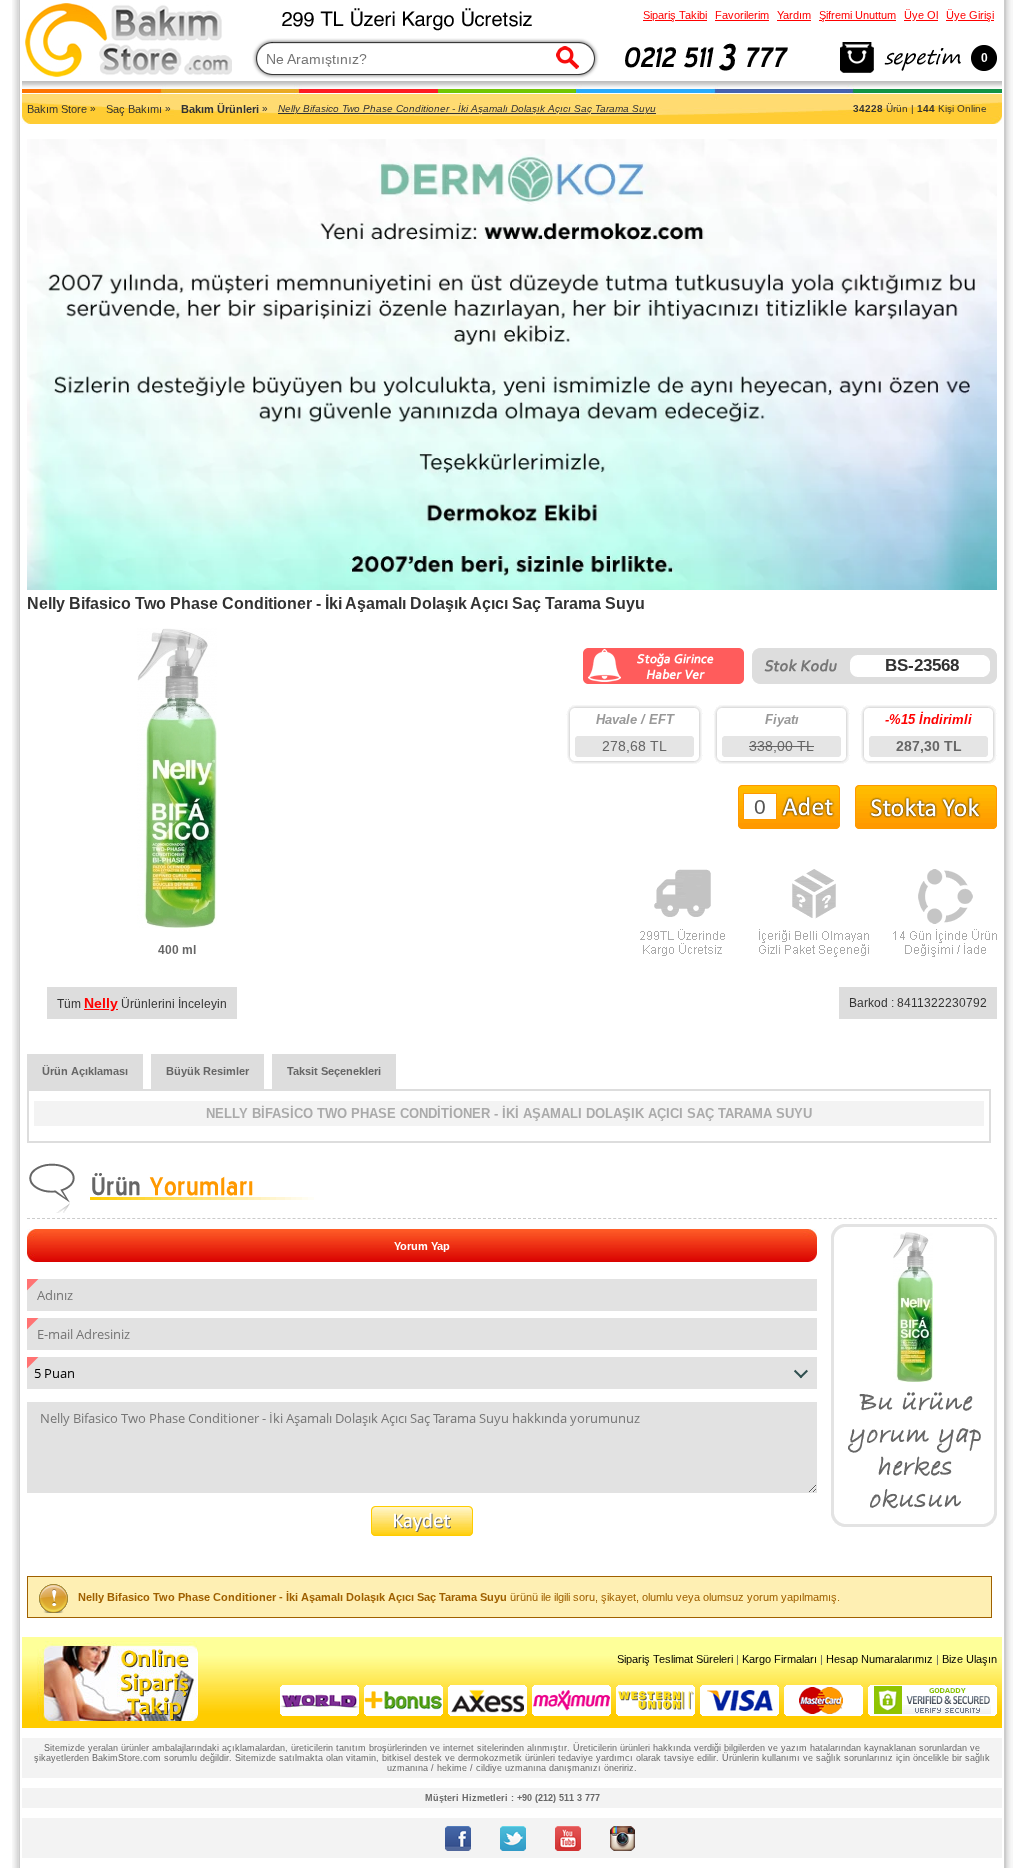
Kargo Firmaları (779, 1659)
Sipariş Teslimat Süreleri (675, 1659)
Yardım (794, 15)
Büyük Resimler (207, 1071)
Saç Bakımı (134, 109)
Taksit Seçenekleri (334, 1071)
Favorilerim (742, 15)
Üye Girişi (970, 15)
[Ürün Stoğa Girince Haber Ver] (663, 680)
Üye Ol (921, 15)
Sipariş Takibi (675, 15)
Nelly (101, 1003)
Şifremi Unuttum (857, 15)
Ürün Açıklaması (85, 1071)
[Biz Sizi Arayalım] (706, 74)
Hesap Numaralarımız (879, 1659)
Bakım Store (57, 109)
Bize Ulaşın (969, 1659)
